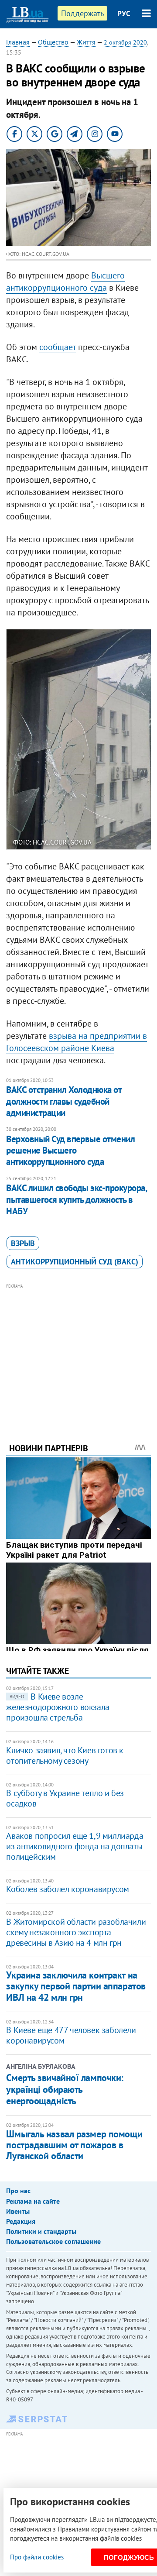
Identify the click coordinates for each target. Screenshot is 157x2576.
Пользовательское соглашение (53, 2241)
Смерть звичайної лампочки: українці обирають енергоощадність (65, 2089)
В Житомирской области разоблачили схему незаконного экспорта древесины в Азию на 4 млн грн (76, 1932)
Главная (18, 42)
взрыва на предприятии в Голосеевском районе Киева (77, 1042)
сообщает (58, 347)
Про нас (18, 2191)
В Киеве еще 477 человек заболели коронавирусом (71, 2035)
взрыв (23, 1243)
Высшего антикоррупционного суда (65, 282)
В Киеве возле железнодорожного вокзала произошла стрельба (58, 1707)
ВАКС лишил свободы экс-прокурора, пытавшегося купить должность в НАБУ (76, 1199)
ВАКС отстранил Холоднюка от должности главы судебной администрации (64, 1101)
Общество (53, 42)
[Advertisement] (79, 1351)
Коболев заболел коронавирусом (67, 1889)
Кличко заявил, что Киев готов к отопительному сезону (65, 1755)
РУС (124, 14)
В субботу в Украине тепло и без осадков (65, 1798)
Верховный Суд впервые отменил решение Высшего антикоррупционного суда (70, 1151)
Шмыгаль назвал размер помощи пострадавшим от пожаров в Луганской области (74, 2145)
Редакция (21, 2221)
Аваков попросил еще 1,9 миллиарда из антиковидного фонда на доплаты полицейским (75, 1846)
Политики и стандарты (41, 2231)
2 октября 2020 (125, 42)
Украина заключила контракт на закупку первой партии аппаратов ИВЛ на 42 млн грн (76, 1986)
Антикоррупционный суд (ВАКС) (75, 1262)
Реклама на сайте (33, 2201)
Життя (86, 42)
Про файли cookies (37, 2557)
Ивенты (18, 2211)
